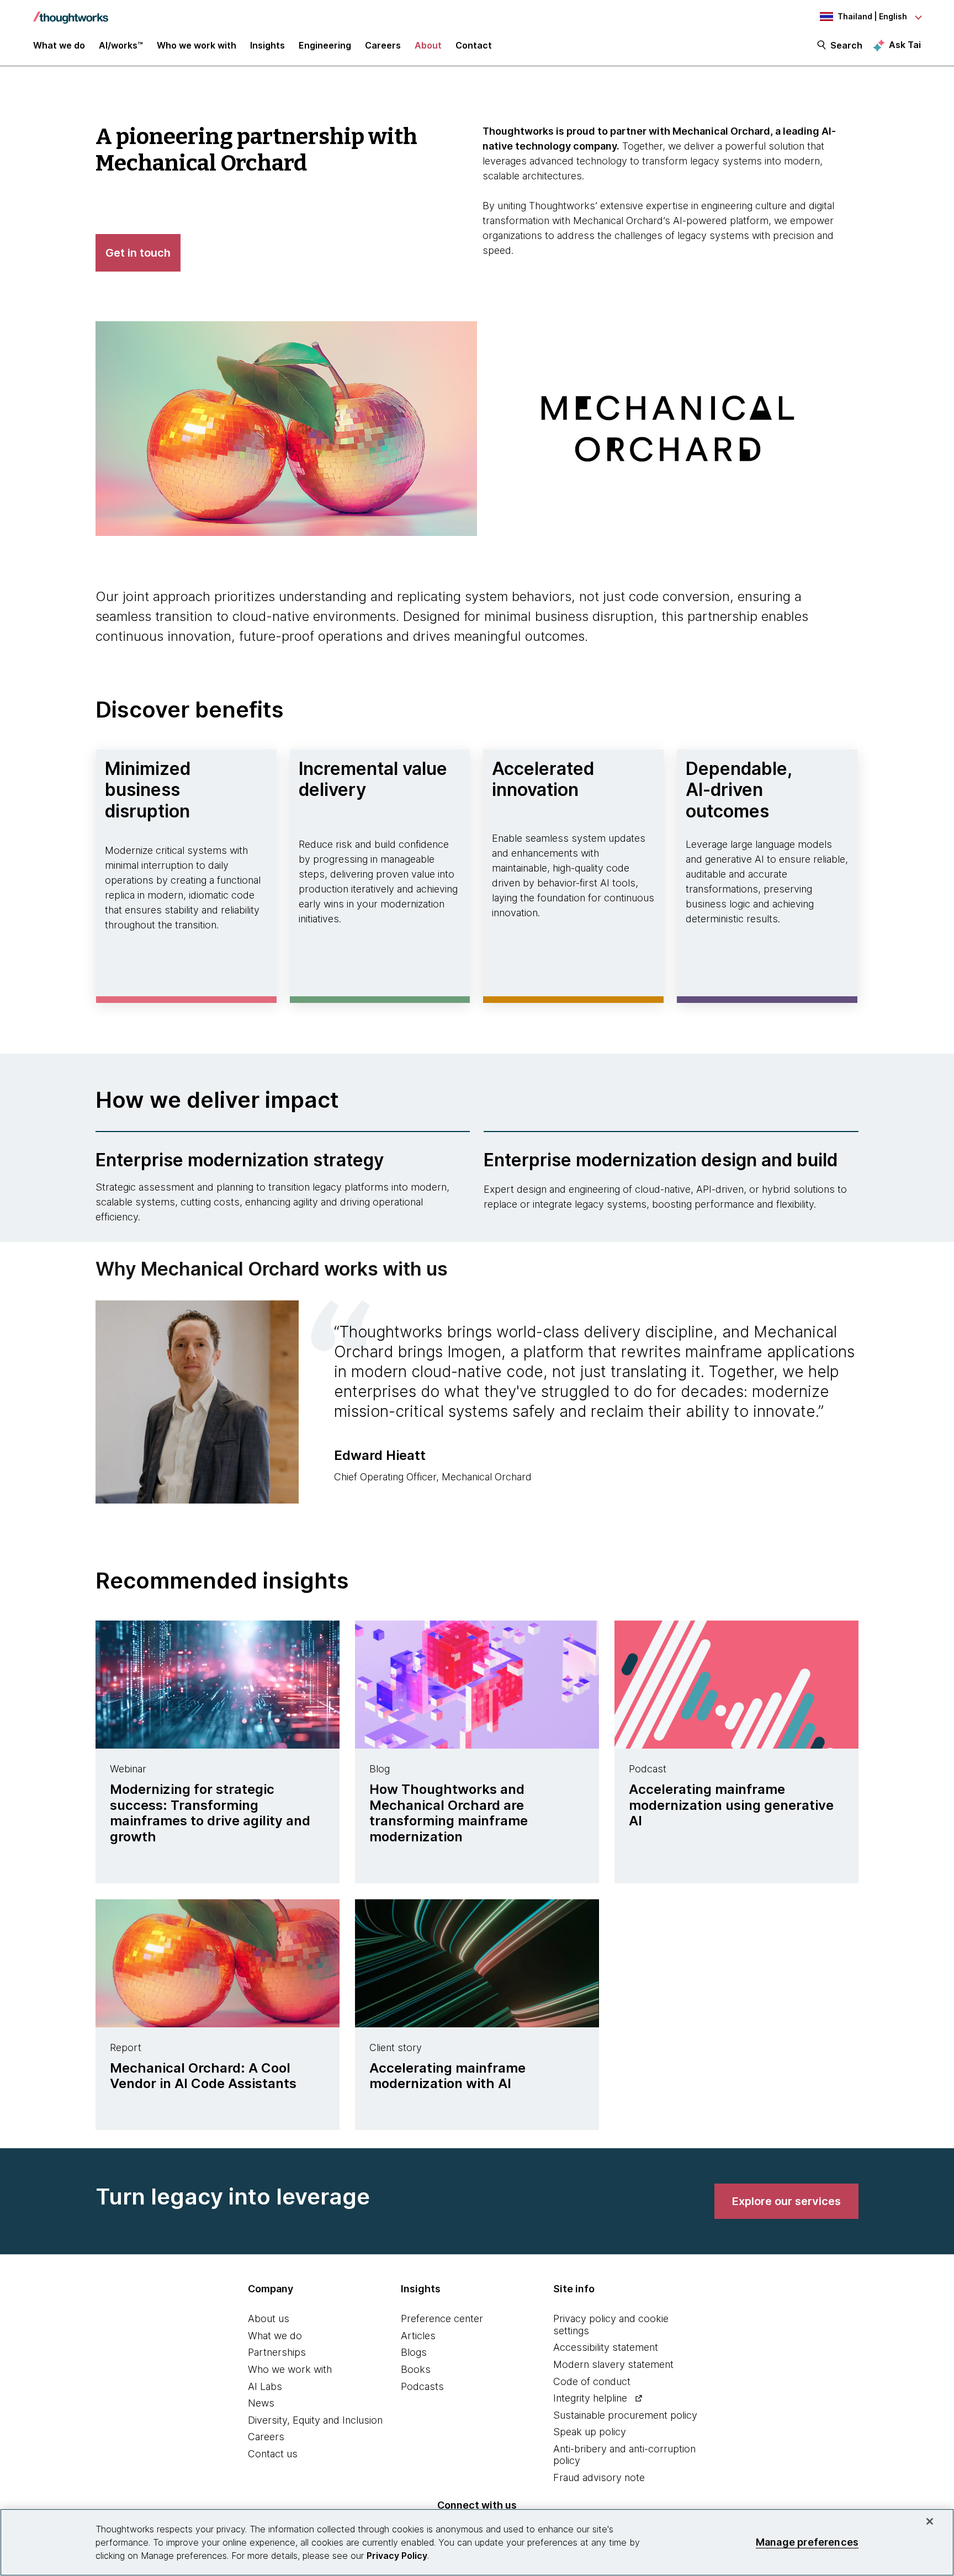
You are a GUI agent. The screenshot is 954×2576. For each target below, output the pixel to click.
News (261, 2403)
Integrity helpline (590, 2398)
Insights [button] (267, 45)
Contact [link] (474, 45)
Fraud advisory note (599, 2477)
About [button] (428, 45)
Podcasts (422, 2386)
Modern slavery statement (613, 2364)
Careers (266, 2437)
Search (846, 45)
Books (416, 2369)
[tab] (477, 1405)
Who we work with (290, 2369)
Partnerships (277, 2352)
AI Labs (265, 2386)
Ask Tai (905, 45)
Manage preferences (807, 2542)
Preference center (442, 2319)
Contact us (273, 2454)
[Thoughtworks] (71, 12)
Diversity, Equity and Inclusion (315, 2420)
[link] (786, 2201)
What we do (275, 2336)
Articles (418, 2336)
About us (269, 2319)
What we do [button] (59, 45)
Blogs (414, 2352)
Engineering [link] (325, 45)
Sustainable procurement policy (625, 2415)
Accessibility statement (606, 2347)
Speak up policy (590, 2432)
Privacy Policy (397, 2556)
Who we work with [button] (197, 45)
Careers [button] (383, 45)
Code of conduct (592, 2381)
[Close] (930, 2521)
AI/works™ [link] (121, 45)
